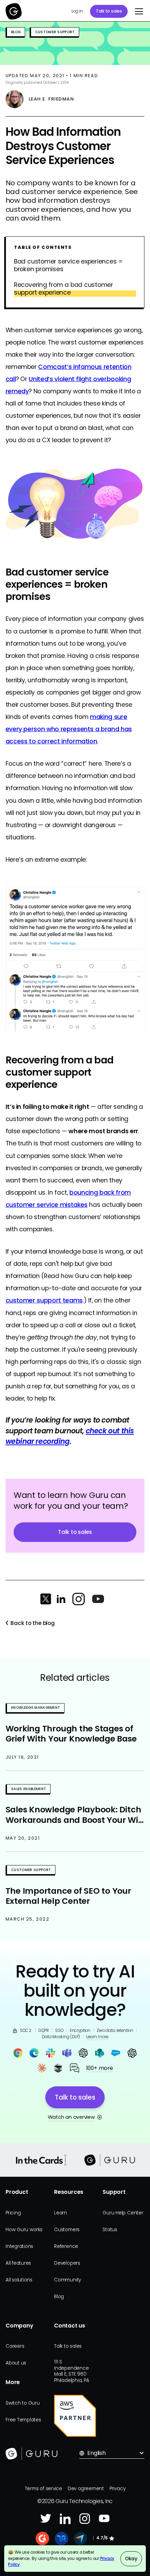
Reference (66, 2246)
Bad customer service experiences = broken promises (68, 266)
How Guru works (24, 2230)
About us (16, 2363)
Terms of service (43, 2489)
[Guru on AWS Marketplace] (75, 2416)
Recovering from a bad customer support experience (63, 289)
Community (67, 2280)
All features (18, 2263)
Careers (15, 2346)
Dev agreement (86, 2489)
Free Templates (23, 2420)
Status (110, 2230)
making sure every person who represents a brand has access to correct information (69, 729)
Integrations (19, 2246)
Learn (61, 2213)
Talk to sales (109, 11)
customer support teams (44, 1300)
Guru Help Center (123, 2213)
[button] (137, 12)
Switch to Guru (23, 2403)
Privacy (117, 2489)
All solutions (19, 2280)
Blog (59, 2297)
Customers (67, 2230)
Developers (67, 2263)
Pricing (13, 2213)
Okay (131, 2559)
